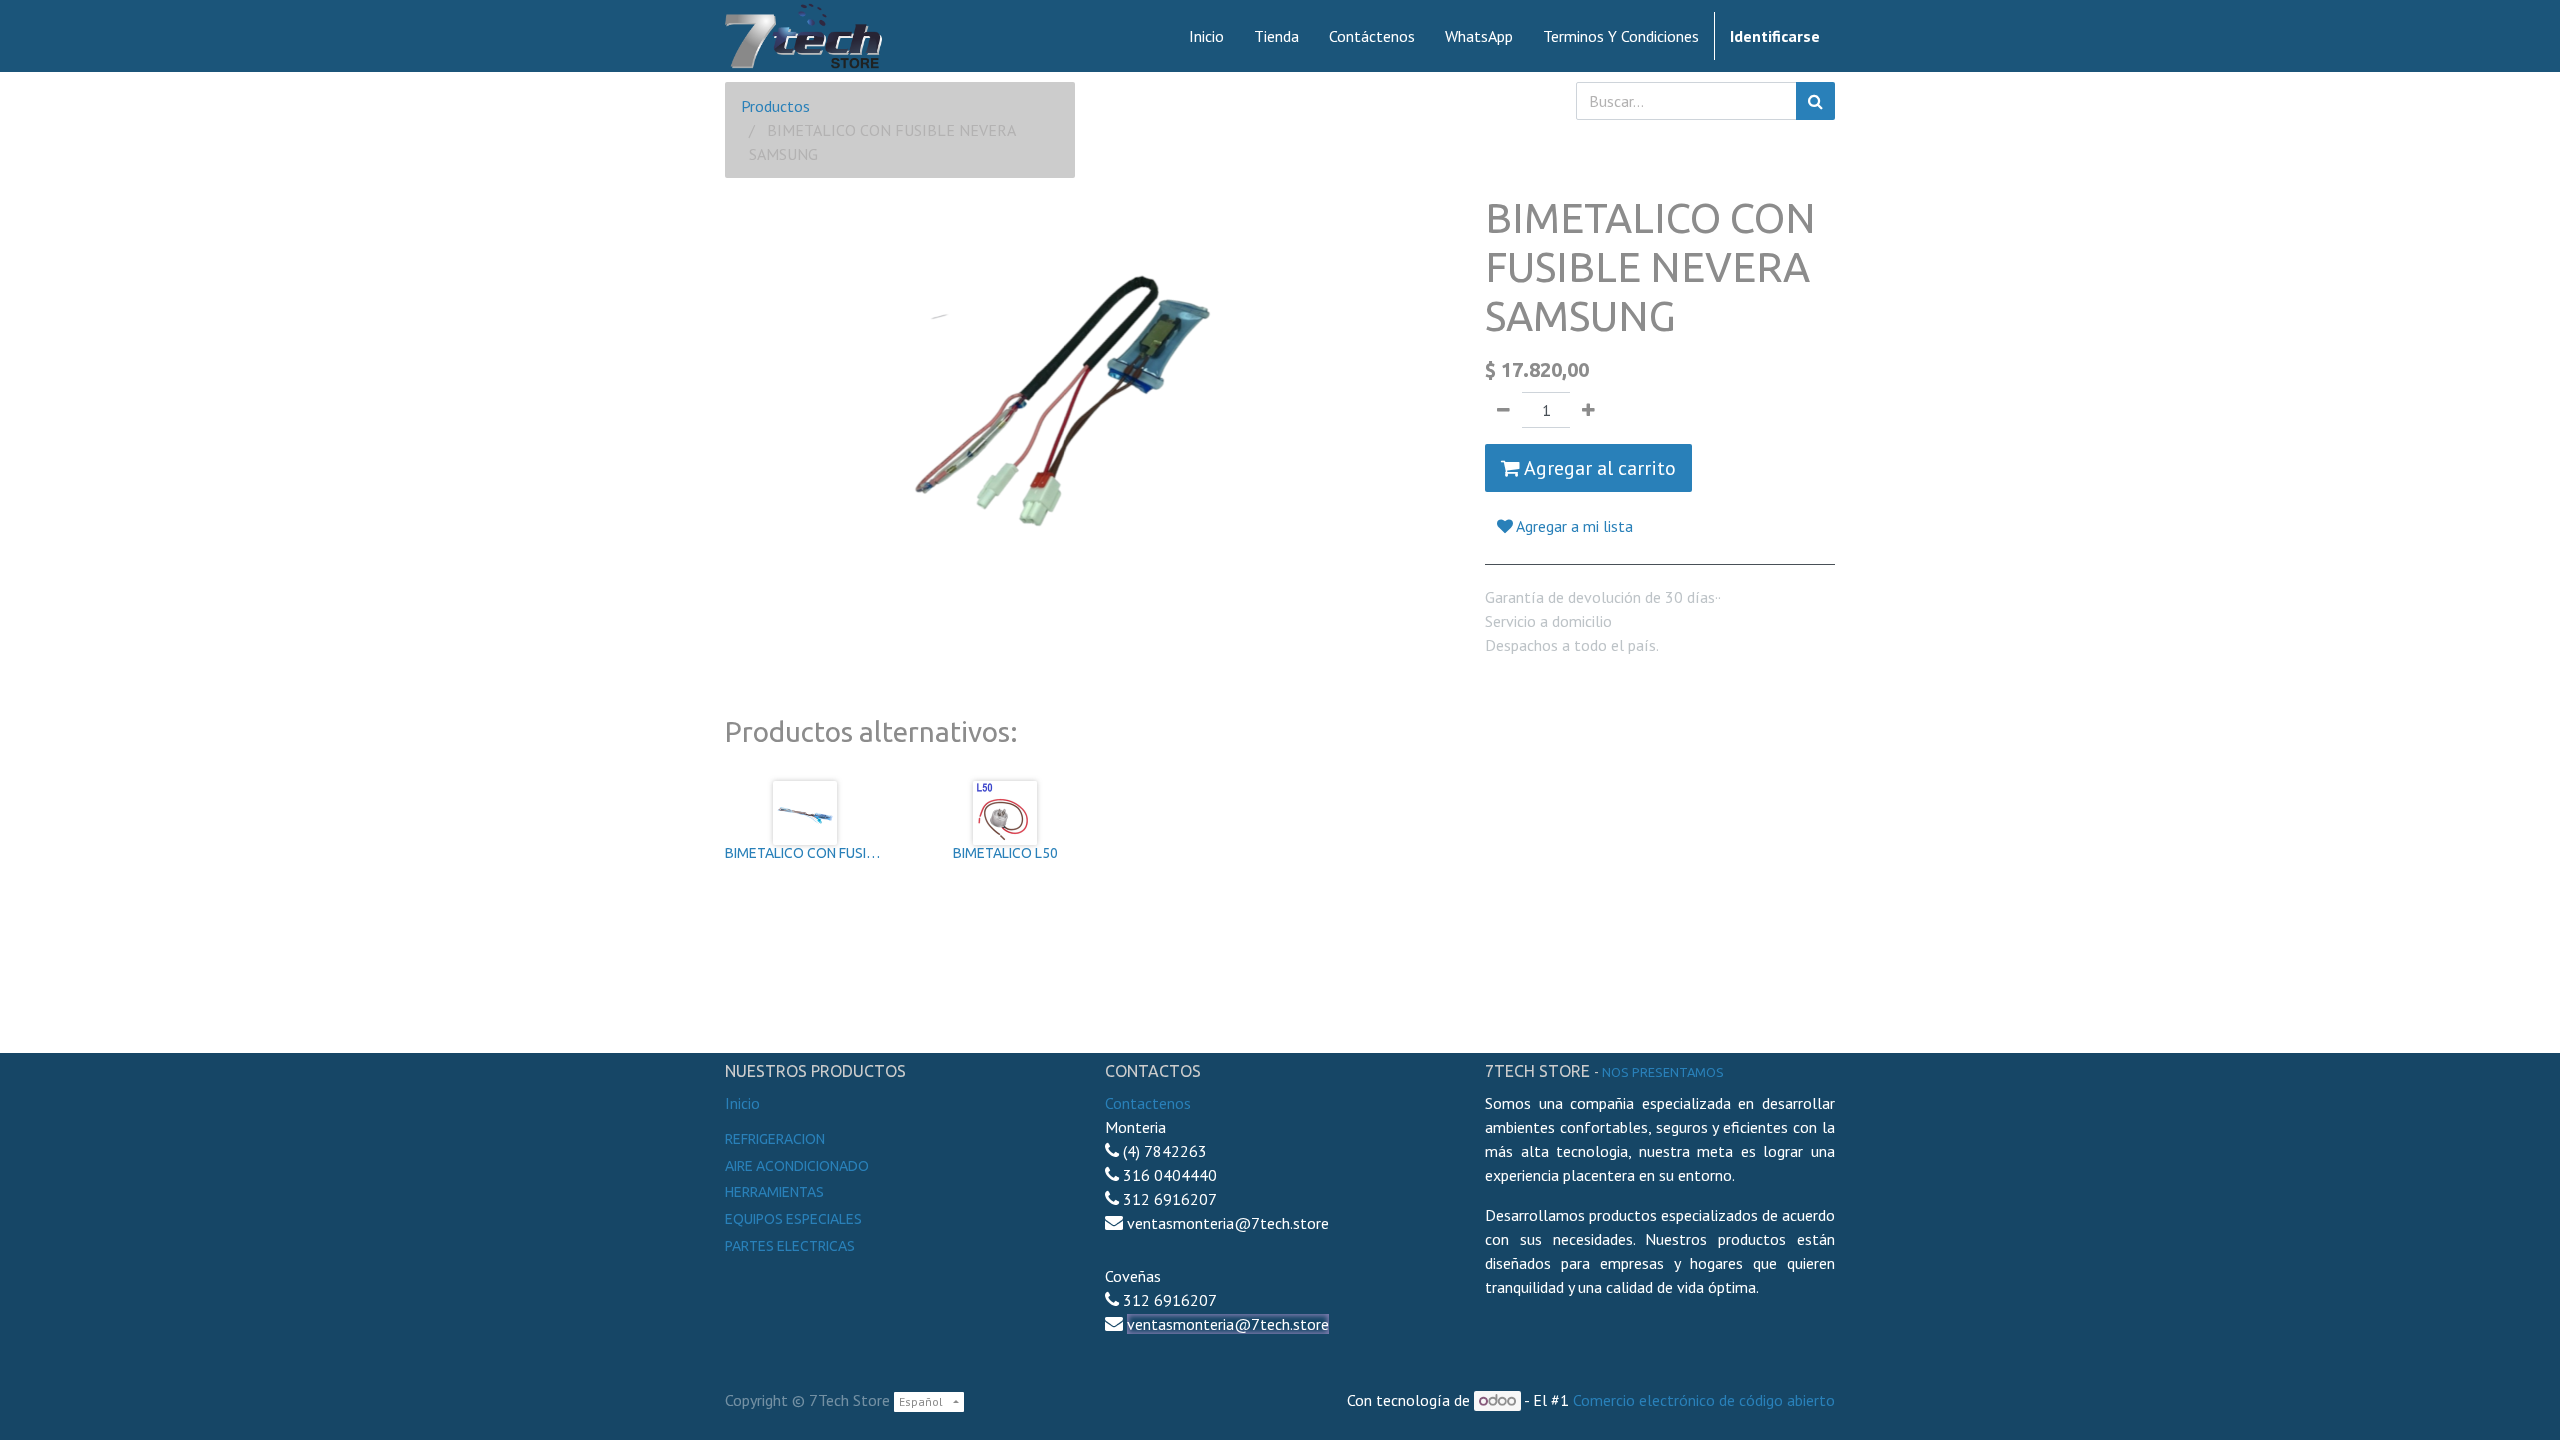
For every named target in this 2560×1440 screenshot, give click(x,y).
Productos (775, 106)
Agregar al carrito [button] (1598, 468)
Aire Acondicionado (797, 1166)
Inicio (742, 1103)
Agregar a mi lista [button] (1573, 526)
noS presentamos (1663, 1072)
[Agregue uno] (1588, 410)
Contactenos (1148, 1103)
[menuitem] (1206, 36)
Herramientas (774, 1192)
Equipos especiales (793, 1219)
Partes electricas (790, 1246)
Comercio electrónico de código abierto (1704, 1400)
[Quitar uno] (1503, 410)
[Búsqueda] (1815, 101)
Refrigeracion (775, 1139)
